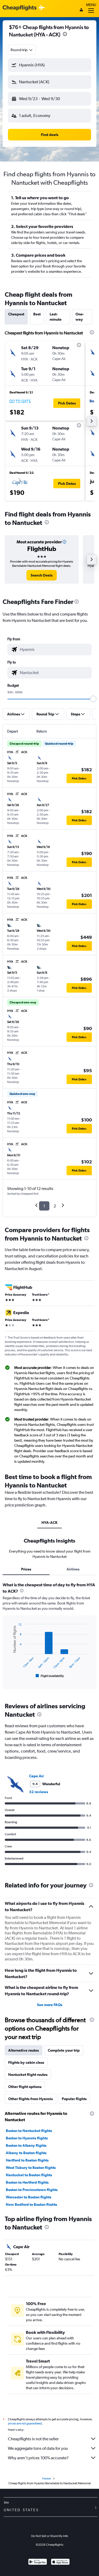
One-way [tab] (80, 317)
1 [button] (44, 1206)
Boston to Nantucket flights (29, 2131)
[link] (42, 575)
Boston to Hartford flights (27, 2182)
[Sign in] (81, 10)
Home (46, 2479)
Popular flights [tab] (74, 2099)
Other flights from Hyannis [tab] (30, 2099)
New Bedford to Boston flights (31, 2204)
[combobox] (22, 50)
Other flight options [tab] (25, 2087)
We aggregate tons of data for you (38, 2448)
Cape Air (36, 1776)
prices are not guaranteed (25, 2423)
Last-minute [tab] (56, 317)
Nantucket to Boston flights (29, 2175)
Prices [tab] (26, 1569)
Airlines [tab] (73, 1569)
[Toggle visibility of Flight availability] (50, 1676)
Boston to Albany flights (26, 2145)
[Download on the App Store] (60, 2562)
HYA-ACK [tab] (49, 1523)
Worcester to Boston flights (29, 2197)
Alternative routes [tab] (23, 2050)
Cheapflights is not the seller (33, 2439)
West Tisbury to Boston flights (31, 2168)
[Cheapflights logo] (20, 8)
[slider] (93, 699)
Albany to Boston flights (26, 2153)
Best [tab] (37, 314)
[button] (65, 35)
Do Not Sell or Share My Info (50, 2536)
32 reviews (39, 1792)
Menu (91, 5)
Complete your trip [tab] (64, 2050)
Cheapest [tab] (16, 314)
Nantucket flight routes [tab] (28, 2075)
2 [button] (55, 1206)
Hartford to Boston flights (27, 2160)
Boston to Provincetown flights (32, 2190)
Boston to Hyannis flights (27, 2138)
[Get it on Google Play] (38, 2562)
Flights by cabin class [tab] (26, 2062)
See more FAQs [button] (50, 2005)
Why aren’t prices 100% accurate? (38, 2458)
